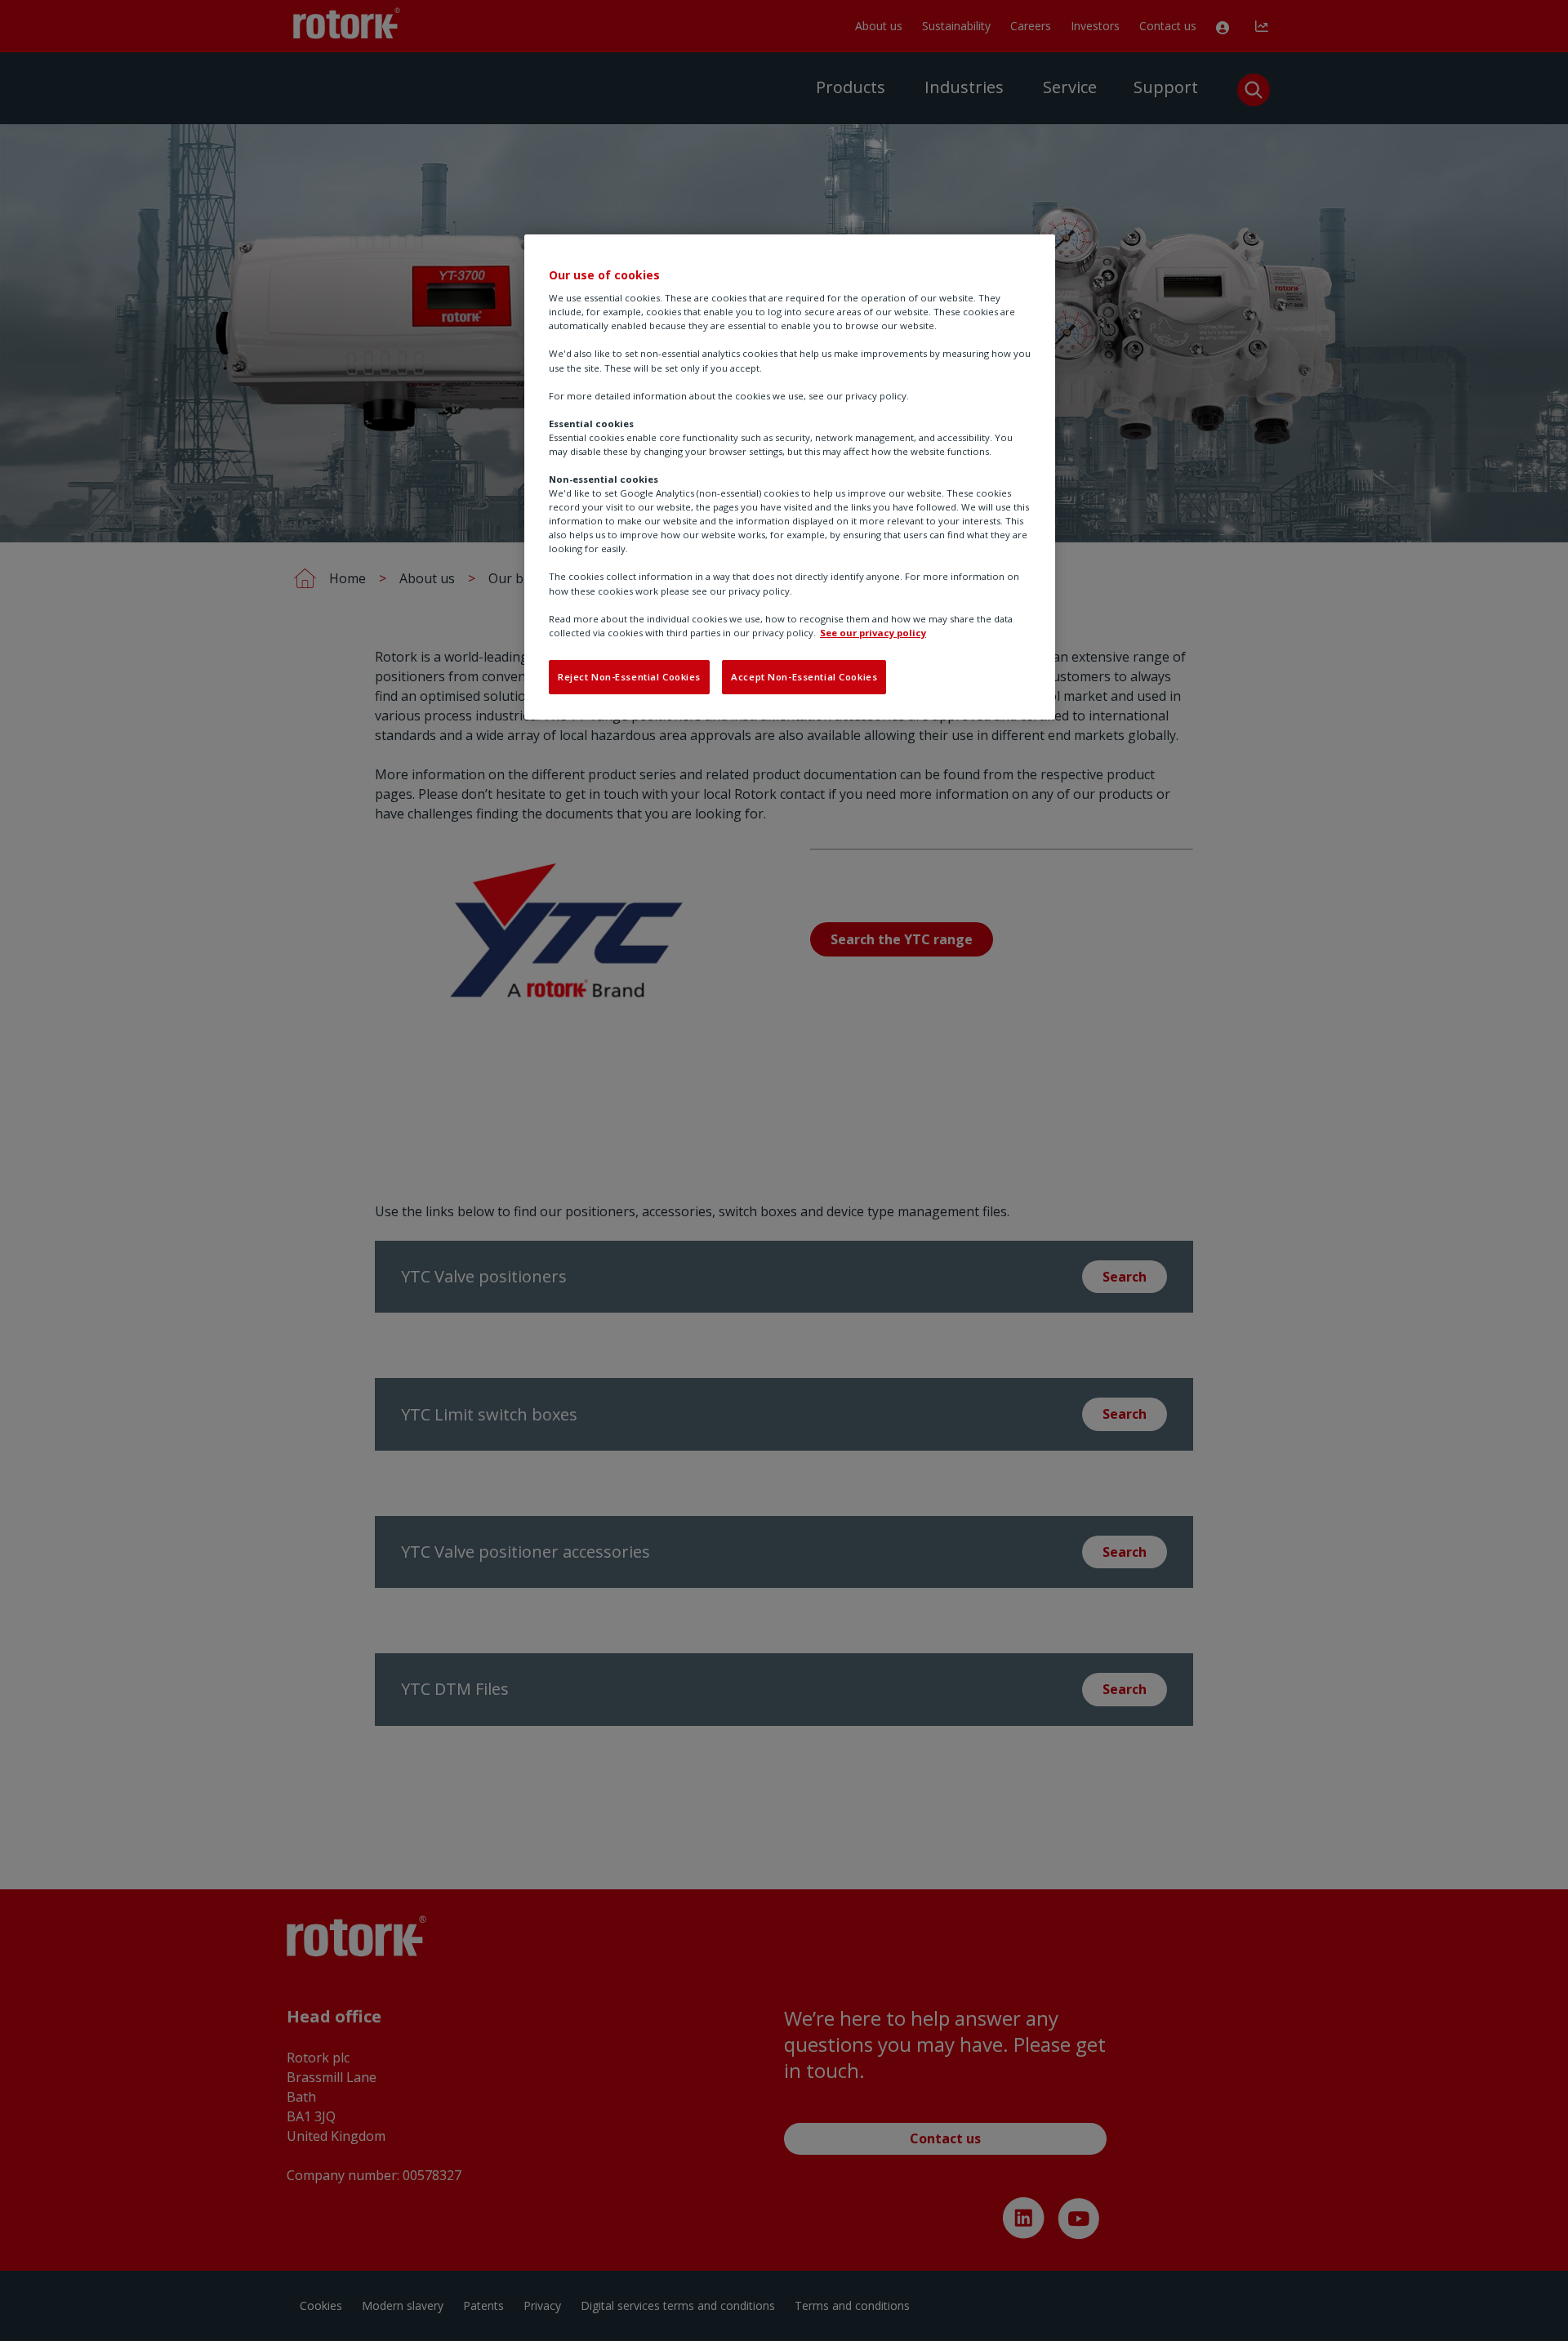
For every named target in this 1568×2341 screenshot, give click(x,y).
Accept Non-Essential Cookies (804, 677)
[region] (790, 477)
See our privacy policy (873, 633)
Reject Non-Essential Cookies (629, 677)
